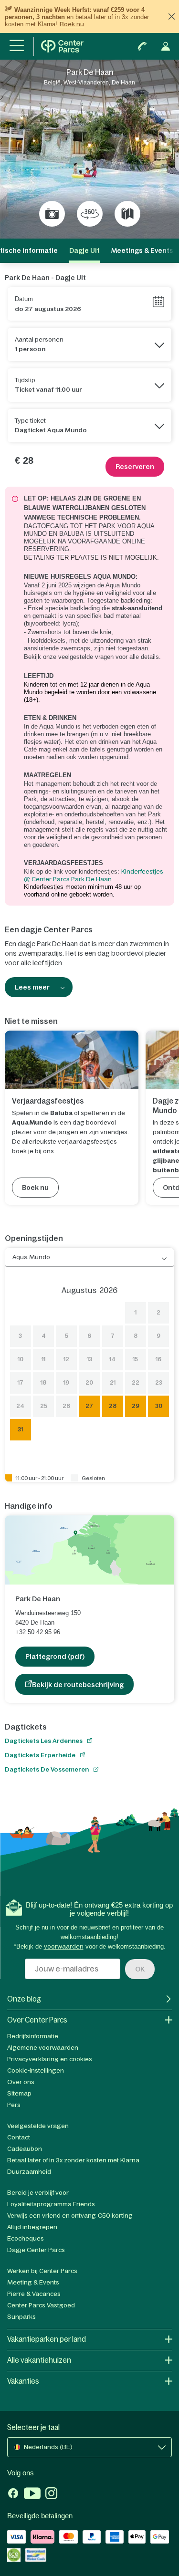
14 (112, 1359)
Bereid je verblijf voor (38, 2193)
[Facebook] (13, 2494)
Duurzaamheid (29, 2172)
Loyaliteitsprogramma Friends (51, 2204)
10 (21, 1359)
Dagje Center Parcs (36, 2250)
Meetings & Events (142, 250)
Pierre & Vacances (34, 2294)
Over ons (21, 2082)
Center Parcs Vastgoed (41, 2305)
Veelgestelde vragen (38, 2126)
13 (89, 1359)
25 (44, 1406)
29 (136, 1406)
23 (159, 1383)
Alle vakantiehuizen (39, 2360)
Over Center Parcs (37, 2020)
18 (43, 1383)
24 (20, 1406)
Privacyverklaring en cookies (50, 2059)
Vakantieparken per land (47, 2339)
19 (66, 1383)
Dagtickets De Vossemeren (47, 1769)
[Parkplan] (127, 214)
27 (89, 1406)
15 (135, 1359)
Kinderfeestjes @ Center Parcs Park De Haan (94, 875)
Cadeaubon (25, 2149)
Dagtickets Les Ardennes (44, 1741)
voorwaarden (64, 1946)
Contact (19, 2137)
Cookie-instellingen (36, 2070)
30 (159, 1406)
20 (89, 1383)
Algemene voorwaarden (43, 2048)
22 (136, 1383)
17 (21, 1383)
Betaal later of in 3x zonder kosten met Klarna (73, 2160)
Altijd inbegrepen (32, 2227)
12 (66, 1359)
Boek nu (72, 24)
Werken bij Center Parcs (42, 2271)
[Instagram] (51, 2494)
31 (20, 1429)
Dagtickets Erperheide (40, 1755)
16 (158, 1359)
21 (113, 1383)
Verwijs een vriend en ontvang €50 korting (70, 2216)
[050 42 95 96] (142, 46)
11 (43, 1359)
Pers (14, 2105)
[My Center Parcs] (166, 46)
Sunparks (21, 2317)
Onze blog (24, 1999)
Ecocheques (26, 2238)
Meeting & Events (33, 2282)
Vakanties (23, 2381)
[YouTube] (32, 2494)
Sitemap (19, 2093)
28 (113, 1406)
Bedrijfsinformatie (33, 2036)
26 (66, 1406)
